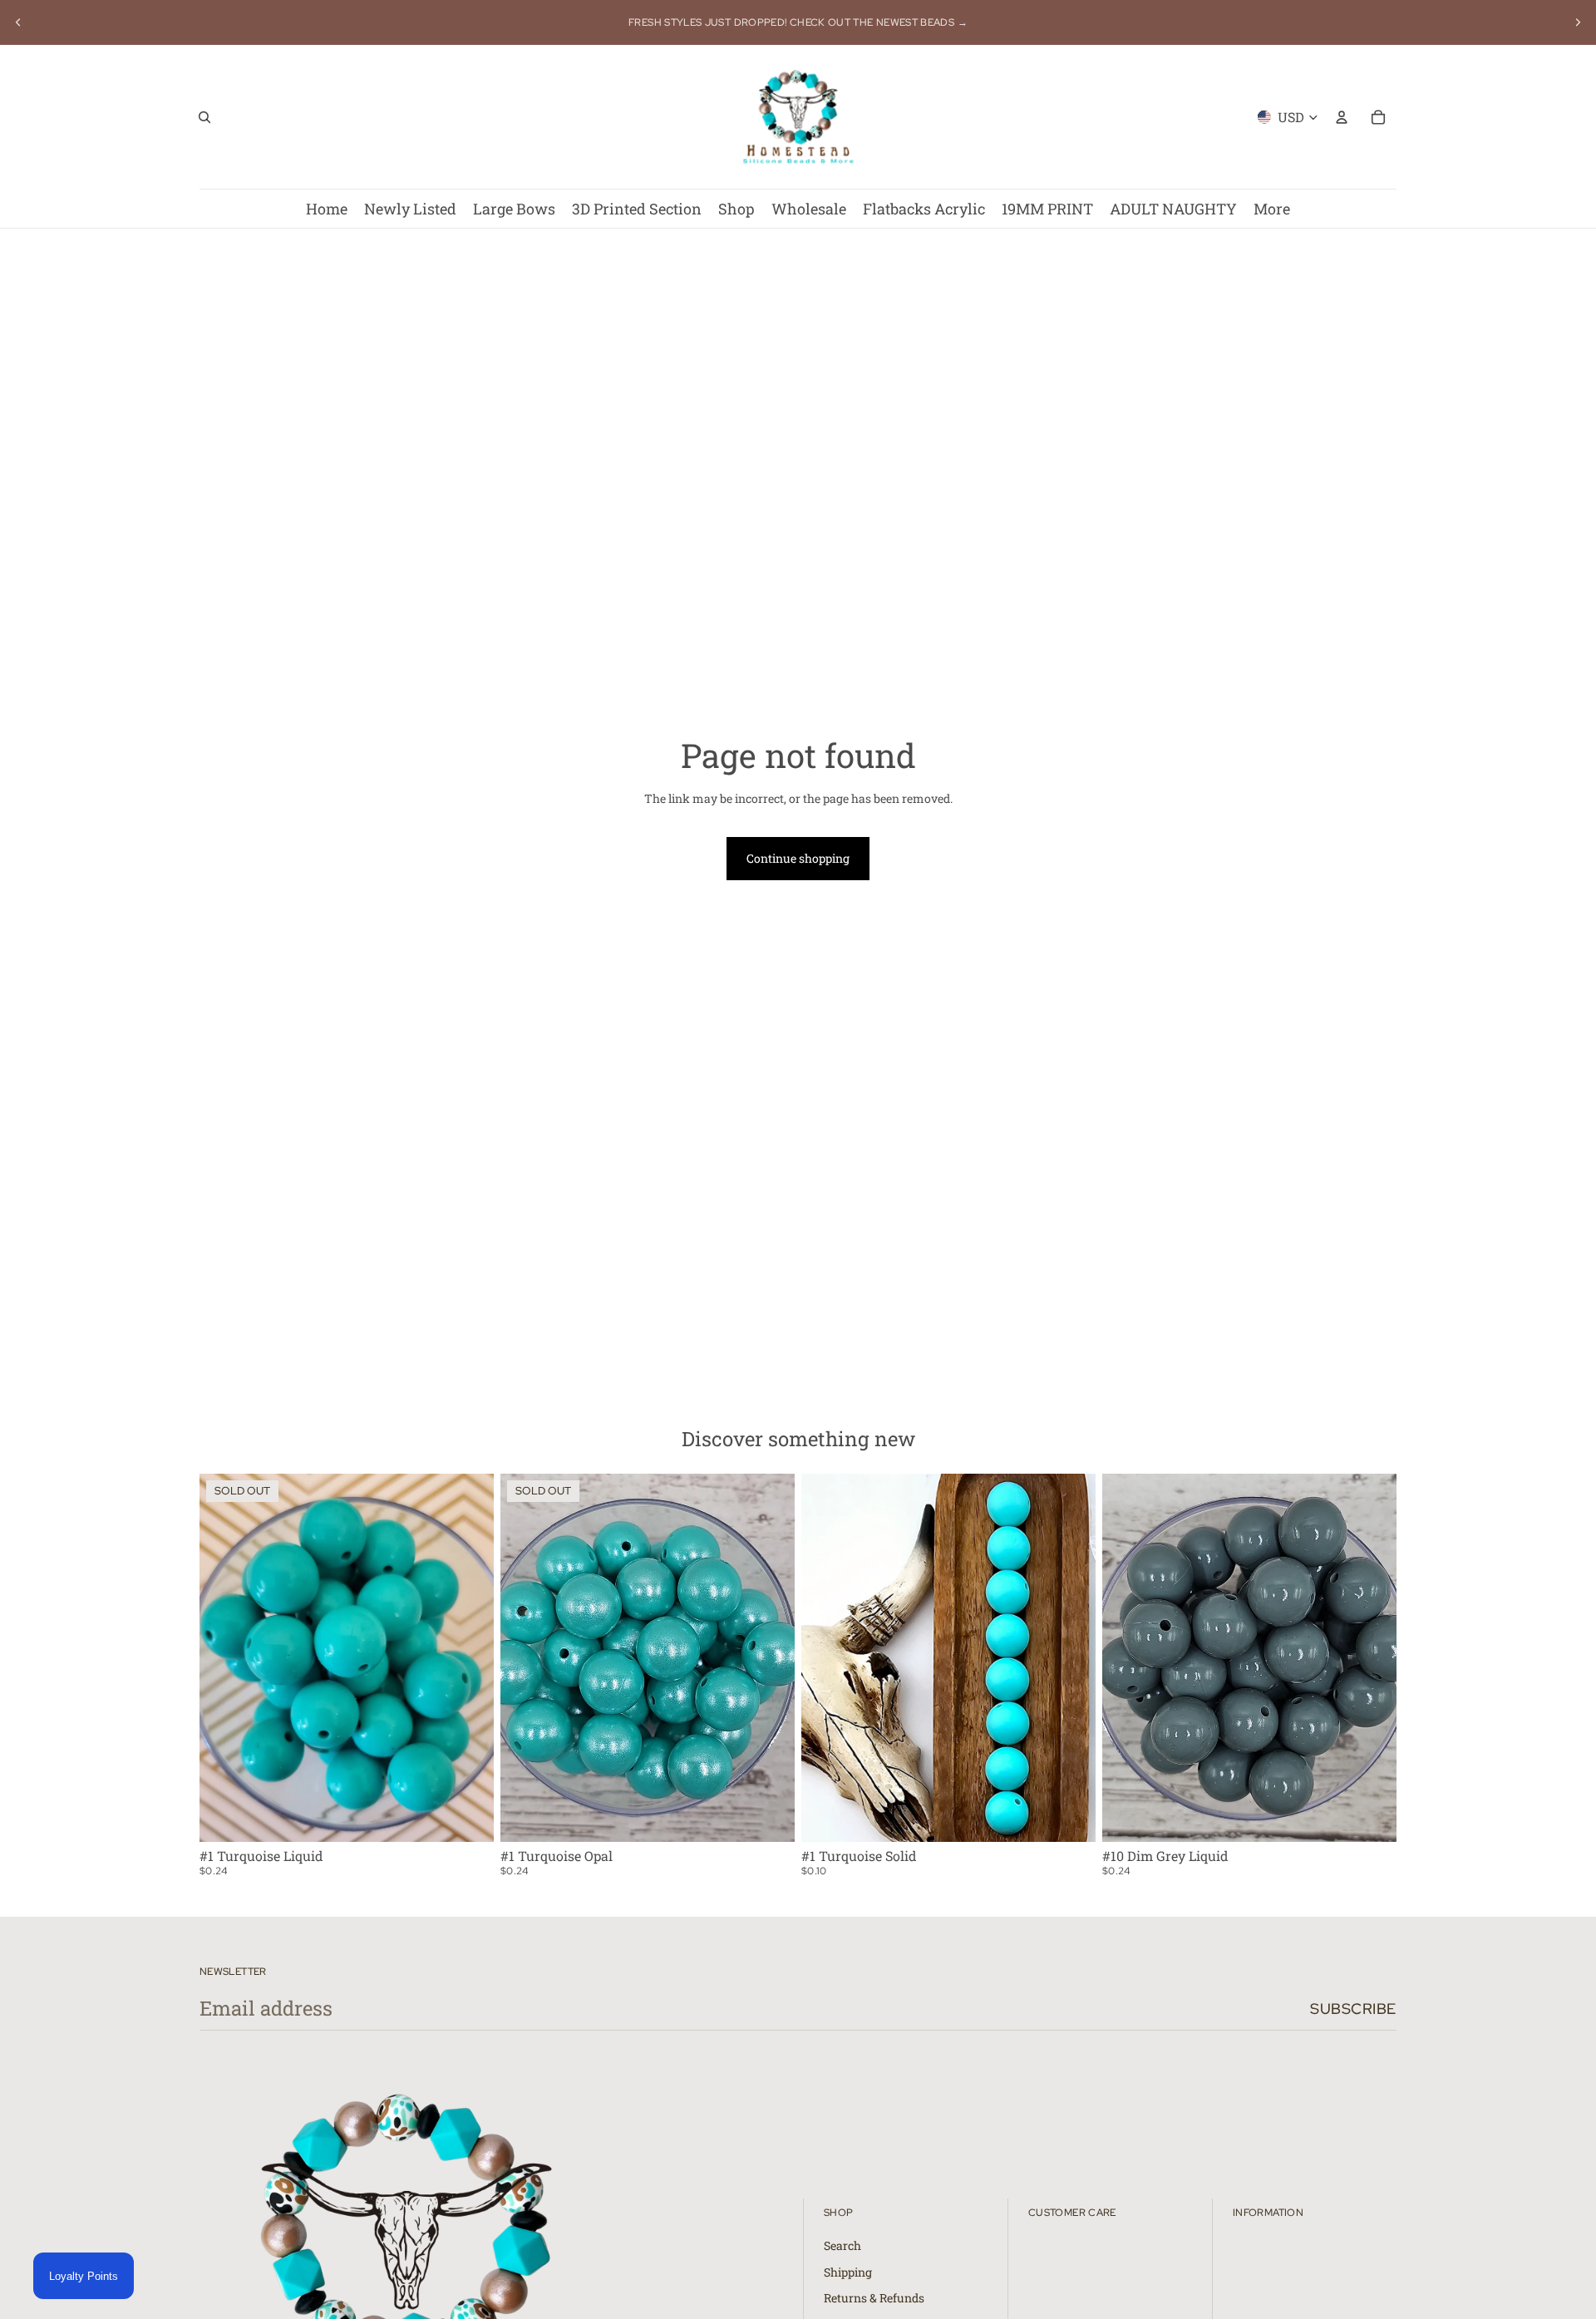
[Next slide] (1578, 22)
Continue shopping (798, 858)
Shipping (848, 2272)
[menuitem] (1272, 209)
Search (842, 2245)
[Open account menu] (1342, 117)
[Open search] (204, 117)
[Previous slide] (18, 22)
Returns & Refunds (874, 2298)
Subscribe (1353, 2009)
